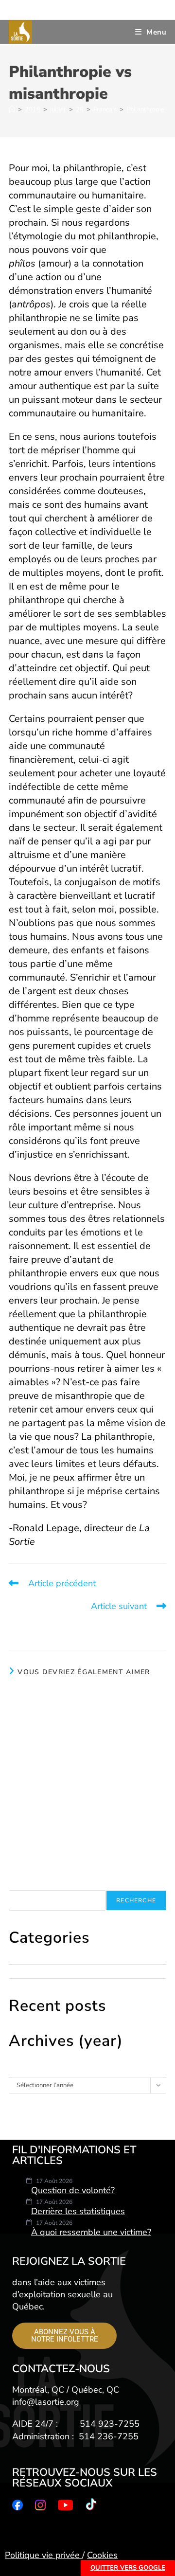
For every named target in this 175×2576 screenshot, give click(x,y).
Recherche (24, 1886)
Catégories (24, 1960)
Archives (21, 2073)
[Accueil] (12, 109)
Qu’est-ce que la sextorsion (87, 1755)
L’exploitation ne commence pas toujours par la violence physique (88, 1698)
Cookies (102, 2555)
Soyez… (87, 1819)
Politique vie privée (44, 2555)
